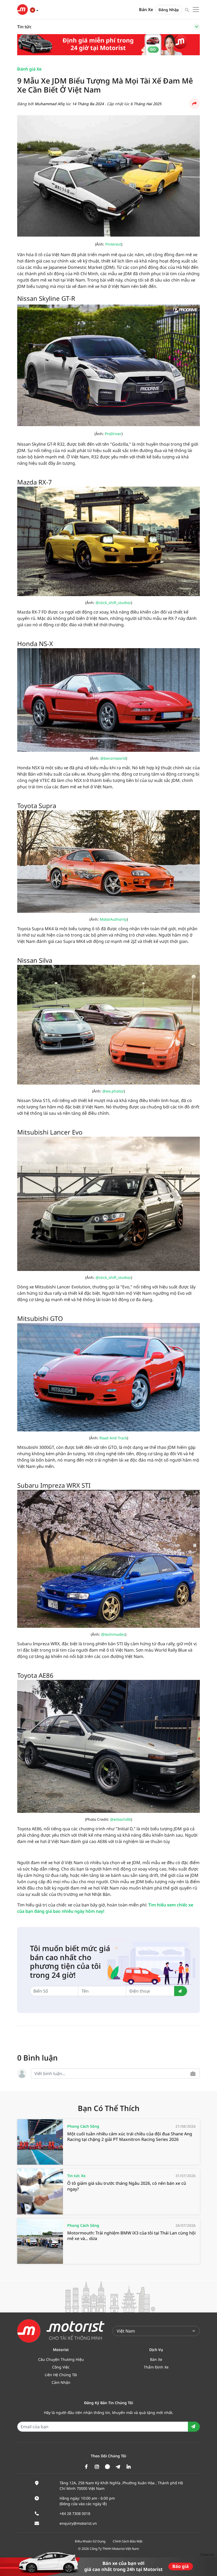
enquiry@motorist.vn (78, 2523)
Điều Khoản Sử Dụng (90, 2541)
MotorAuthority (113, 919)
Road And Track (113, 1438)
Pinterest (113, 244)
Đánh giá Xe (29, 69)
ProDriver (113, 434)
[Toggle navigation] (197, 27)
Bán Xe (146, 10)
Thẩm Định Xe (156, 2367)
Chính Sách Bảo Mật (128, 2541)
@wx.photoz (113, 1091)
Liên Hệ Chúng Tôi (61, 2375)
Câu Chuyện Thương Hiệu (61, 2359)
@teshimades (113, 1634)
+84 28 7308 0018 (75, 2513)
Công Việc (61, 2367)
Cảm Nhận (61, 2382)
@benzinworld (113, 758)
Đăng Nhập (169, 10)
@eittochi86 (121, 1819)
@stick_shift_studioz (113, 603)
